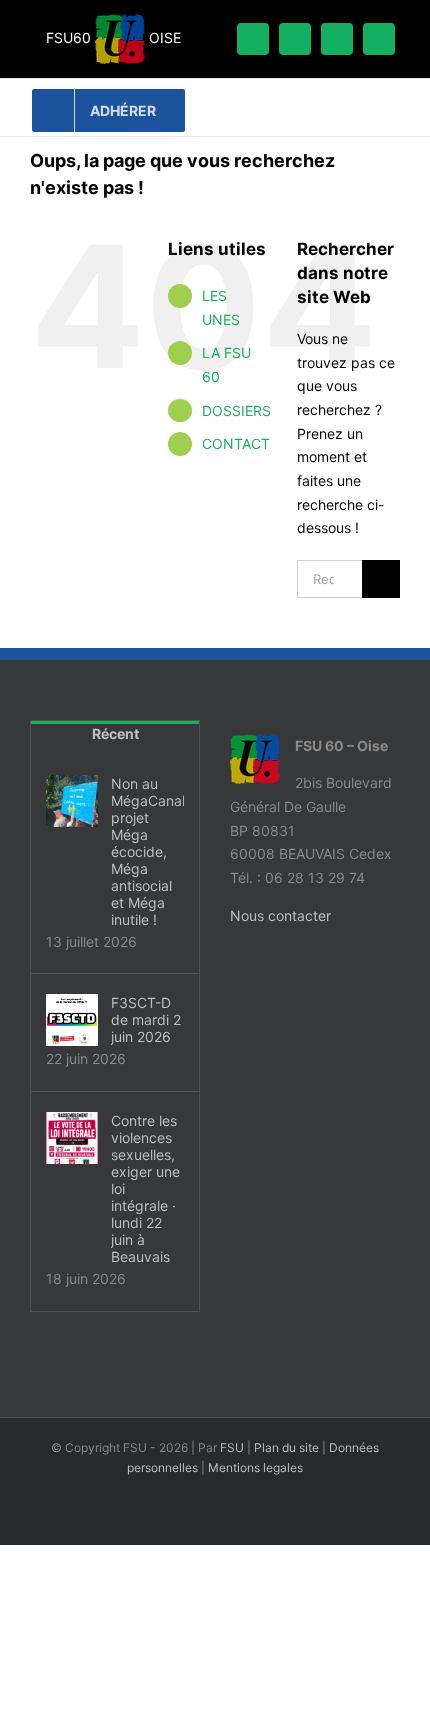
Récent (115, 733)
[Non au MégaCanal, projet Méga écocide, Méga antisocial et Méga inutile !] (72, 801)
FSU (232, 1447)
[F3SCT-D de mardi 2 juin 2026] (72, 1020)
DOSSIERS (236, 410)
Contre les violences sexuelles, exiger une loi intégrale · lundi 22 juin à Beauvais (145, 1188)
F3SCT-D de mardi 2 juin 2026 (146, 1019)
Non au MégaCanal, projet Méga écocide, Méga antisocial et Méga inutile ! (147, 851)
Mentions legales (255, 1467)
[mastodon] (337, 39)
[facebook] (253, 39)
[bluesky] (295, 39)
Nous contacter (280, 915)
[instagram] (379, 39)
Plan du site (286, 1447)
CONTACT (236, 443)
